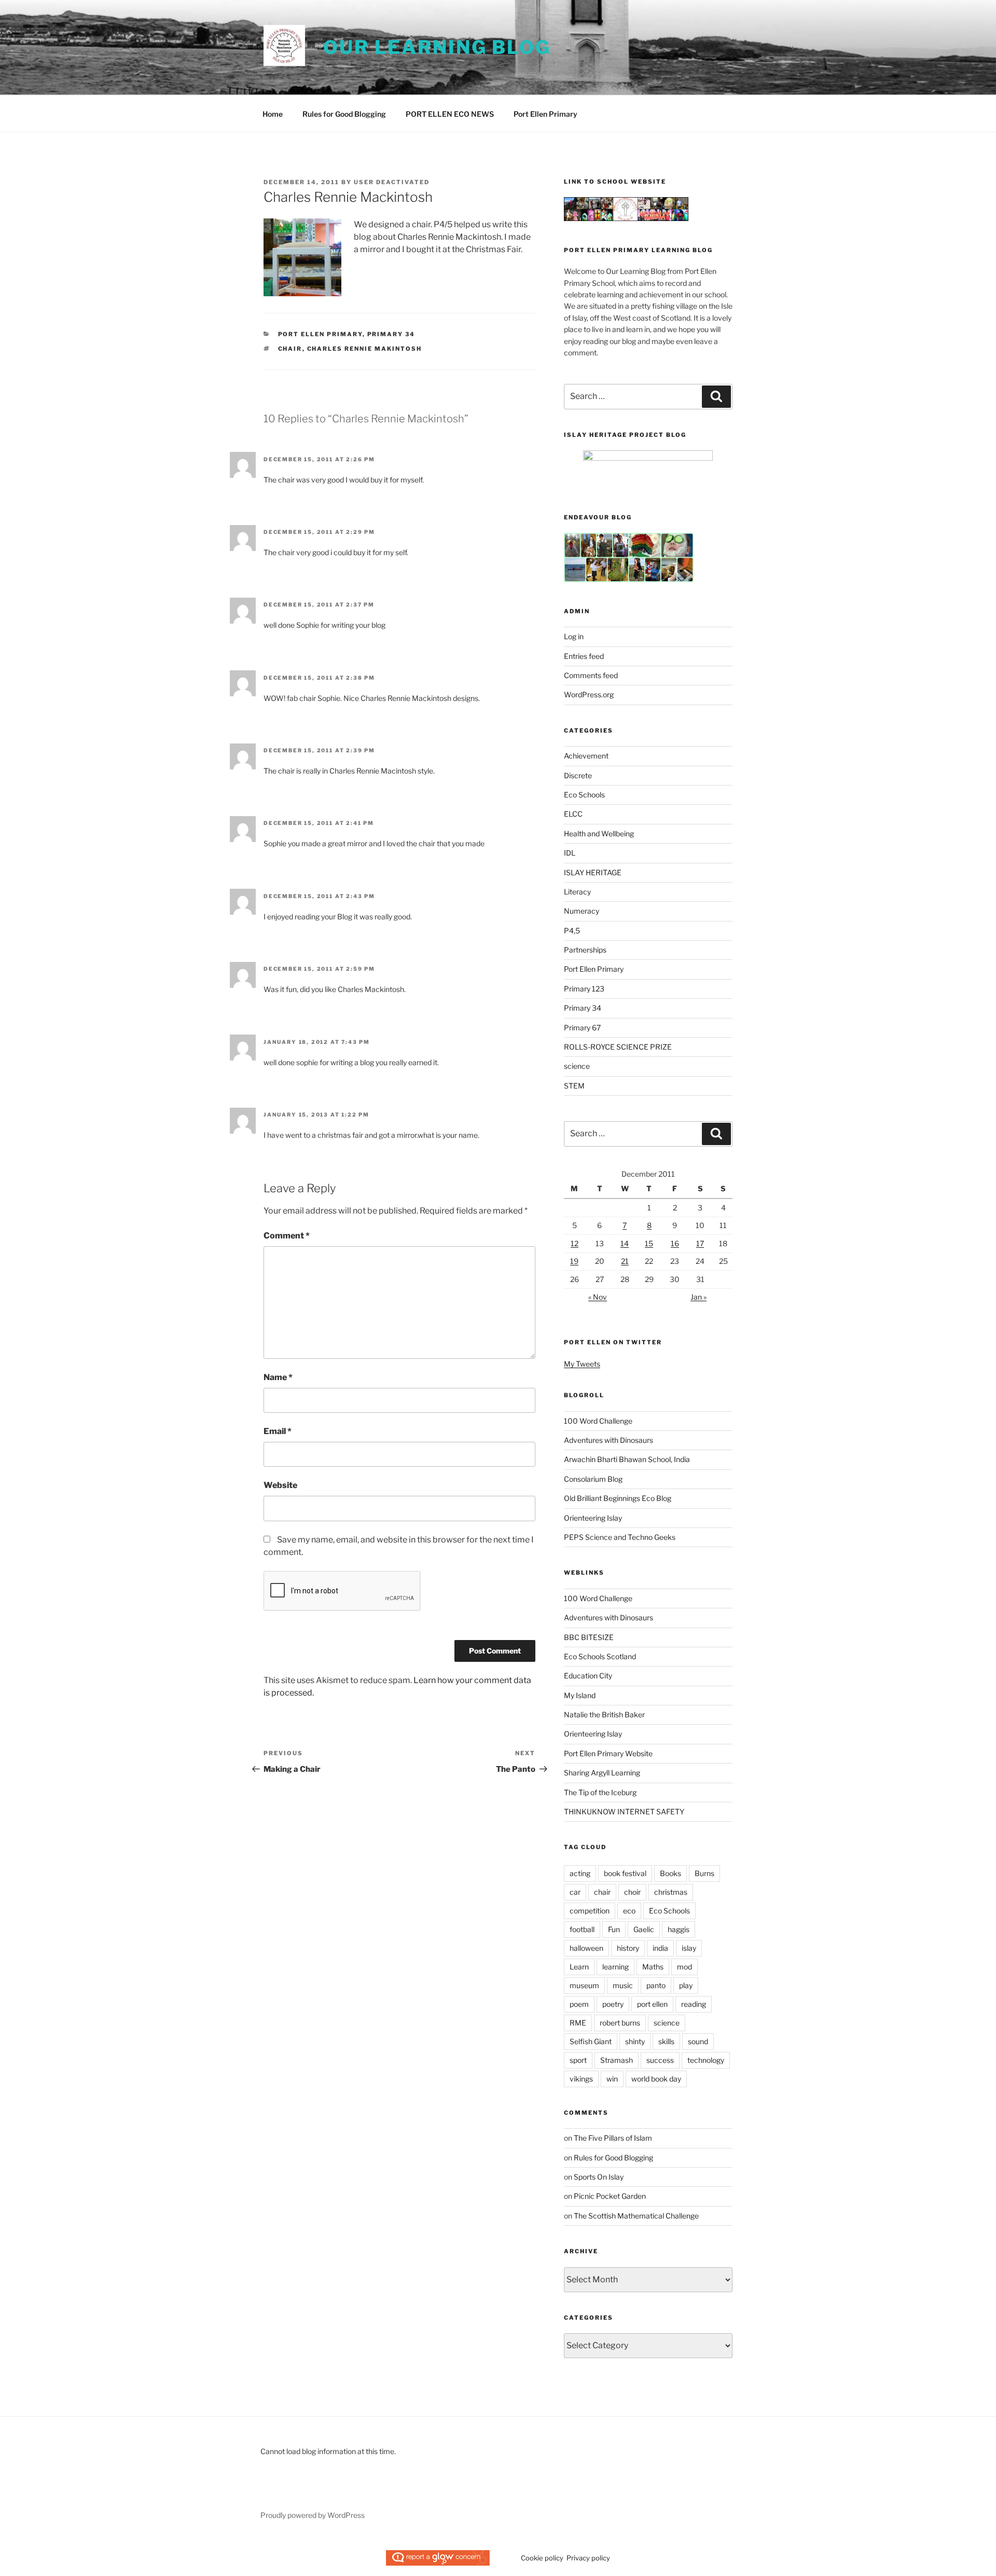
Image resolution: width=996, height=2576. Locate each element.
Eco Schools (584, 795)
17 (700, 1243)
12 (575, 1243)
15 (649, 1243)
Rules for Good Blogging (344, 114)
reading (694, 2004)
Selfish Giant (591, 2041)
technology (706, 2060)
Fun (614, 1929)
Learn (579, 1967)
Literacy (577, 892)
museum (584, 1985)
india (660, 1948)
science (577, 1066)
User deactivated (392, 182)
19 (574, 1261)
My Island (580, 1695)
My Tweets (582, 1364)
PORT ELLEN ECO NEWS (450, 114)
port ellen (652, 2004)
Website (280, 1485)
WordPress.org (589, 694)
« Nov (598, 1297)
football (582, 1929)
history (628, 1948)
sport (578, 2060)
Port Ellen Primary (545, 114)
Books (670, 1873)
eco (629, 1911)
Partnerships (585, 950)
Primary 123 (584, 989)
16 (675, 1243)
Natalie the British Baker (604, 1714)
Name (278, 1377)
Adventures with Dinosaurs (608, 1440)
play (686, 1985)
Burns (704, 1873)
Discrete (578, 775)
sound (698, 2041)
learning (615, 1967)
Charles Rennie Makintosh (365, 349)
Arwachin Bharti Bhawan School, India (627, 1459)
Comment (287, 1236)
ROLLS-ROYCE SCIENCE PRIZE (618, 1047)
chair (290, 349)
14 (625, 1243)
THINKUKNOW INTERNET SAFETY (624, 1812)
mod (684, 1967)
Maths (653, 1967)
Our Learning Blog (437, 47)
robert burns (620, 2023)
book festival (625, 1873)
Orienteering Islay (593, 1518)
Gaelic (644, 1929)
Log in (574, 636)
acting (580, 1873)
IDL (570, 853)
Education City (588, 1676)
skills (666, 2041)
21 (625, 1261)
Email (278, 1431)
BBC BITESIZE (589, 1637)
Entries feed (584, 656)
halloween (586, 1948)
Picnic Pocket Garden (610, 2196)
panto (656, 1985)
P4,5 (572, 931)
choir (632, 1892)
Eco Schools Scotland (600, 1656)
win (612, 2079)
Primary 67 (582, 1028)
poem (579, 2004)
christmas (671, 1892)
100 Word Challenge (598, 1421)
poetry (613, 2004)
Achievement (586, 756)
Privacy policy (588, 2558)
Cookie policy (542, 2558)
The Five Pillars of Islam (613, 2138)
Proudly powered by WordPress (313, 2515)
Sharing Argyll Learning (602, 1773)
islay (689, 1948)
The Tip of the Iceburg (600, 1792)
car (575, 1892)
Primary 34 (391, 334)
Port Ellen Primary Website (608, 1753)
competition (590, 1911)
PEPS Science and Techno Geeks (620, 1537)
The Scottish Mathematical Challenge (636, 2216)
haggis (679, 1929)
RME (578, 2023)
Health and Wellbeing (599, 834)
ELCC (573, 814)
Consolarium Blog (593, 1479)
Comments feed (591, 675)
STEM (574, 1086)
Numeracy (582, 911)
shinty (635, 2041)
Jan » (698, 1297)
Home (273, 114)
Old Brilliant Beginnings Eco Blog (618, 1498)
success (660, 2060)
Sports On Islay (599, 2177)
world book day (656, 2079)
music (623, 1985)
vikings (581, 2079)
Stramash (617, 2060)
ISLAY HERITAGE (593, 872)
